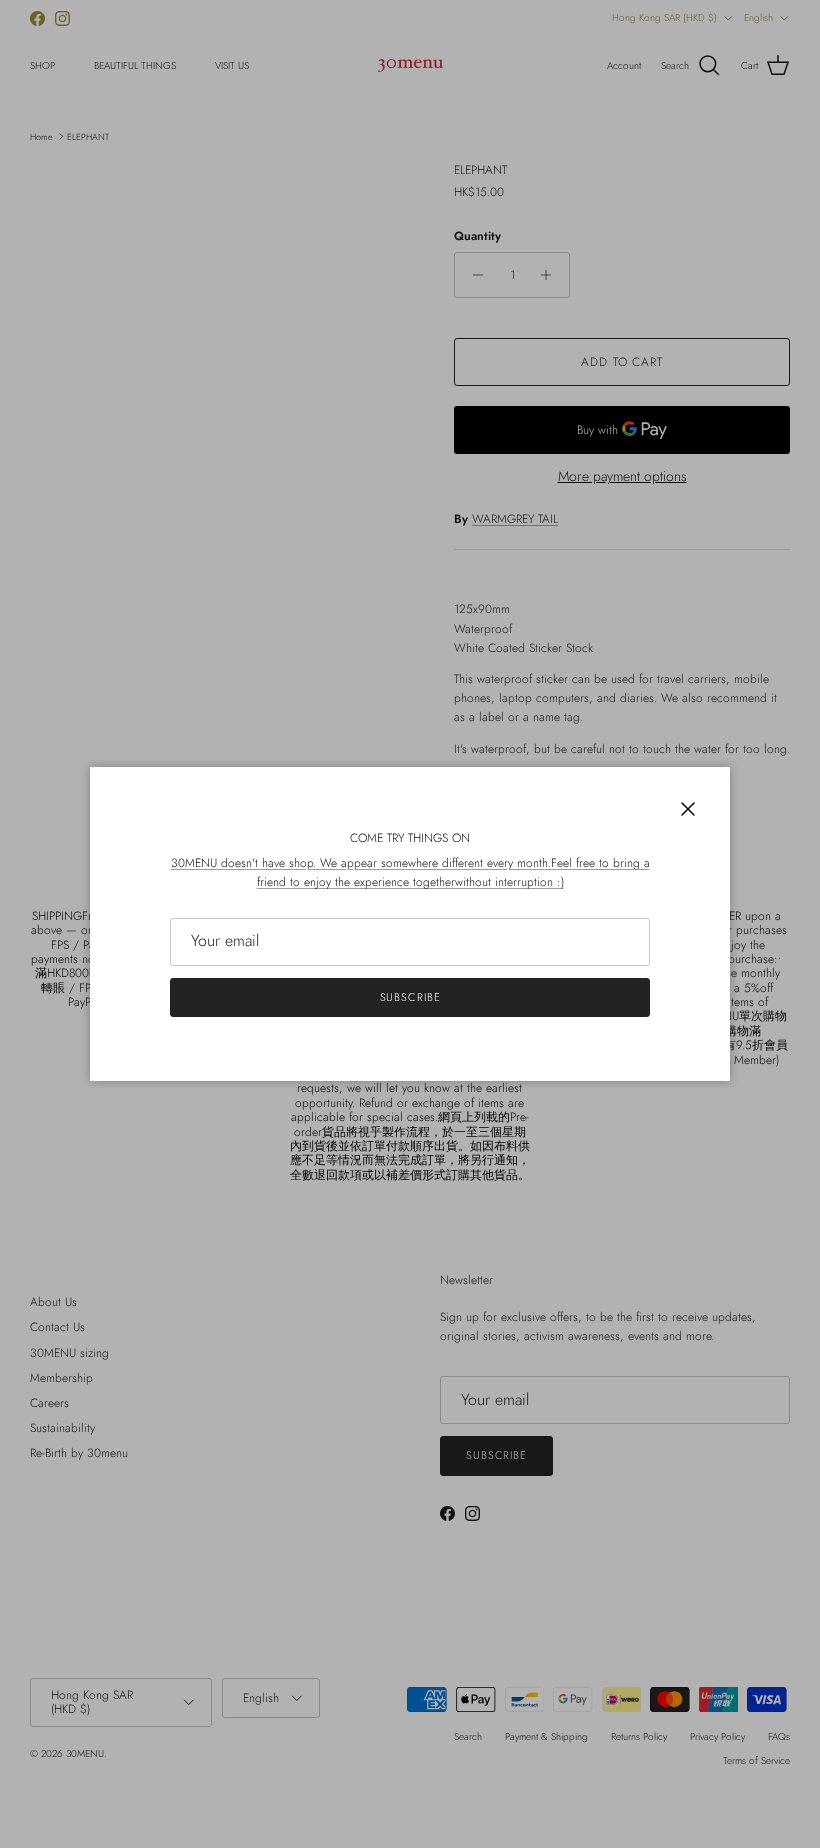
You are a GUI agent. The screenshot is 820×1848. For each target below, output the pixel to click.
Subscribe (410, 997)
